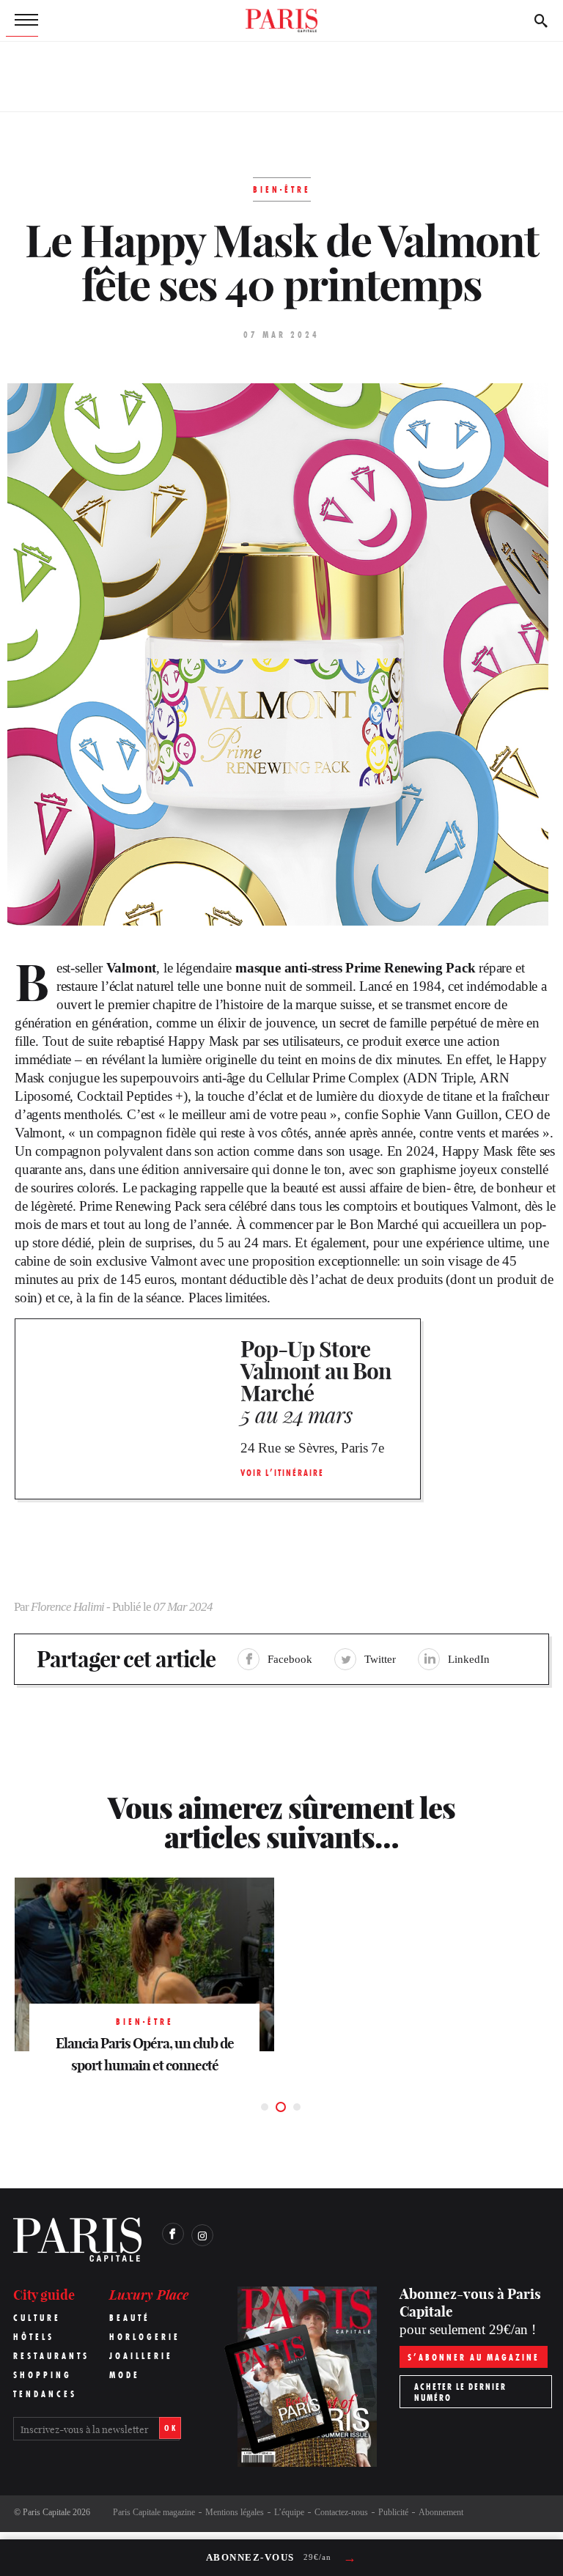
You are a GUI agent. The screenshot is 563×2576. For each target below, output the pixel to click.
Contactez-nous (341, 2512)
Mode (125, 2375)
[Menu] (22, 21)
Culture (37, 2318)
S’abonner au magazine (474, 2357)
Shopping (43, 2375)
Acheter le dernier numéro (460, 2392)
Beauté (130, 2318)
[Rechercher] (541, 21)
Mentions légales (235, 2512)
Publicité (393, 2512)
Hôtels (34, 2337)
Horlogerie (145, 2337)
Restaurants (51, 2356)
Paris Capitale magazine (154, 2512)
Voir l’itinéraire (282, 1473)
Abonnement (441, 2512)
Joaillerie (141, 2356)
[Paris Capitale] (281, 21)
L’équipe (289, 2512)
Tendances (45, 2394)
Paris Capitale (47, 2512)
